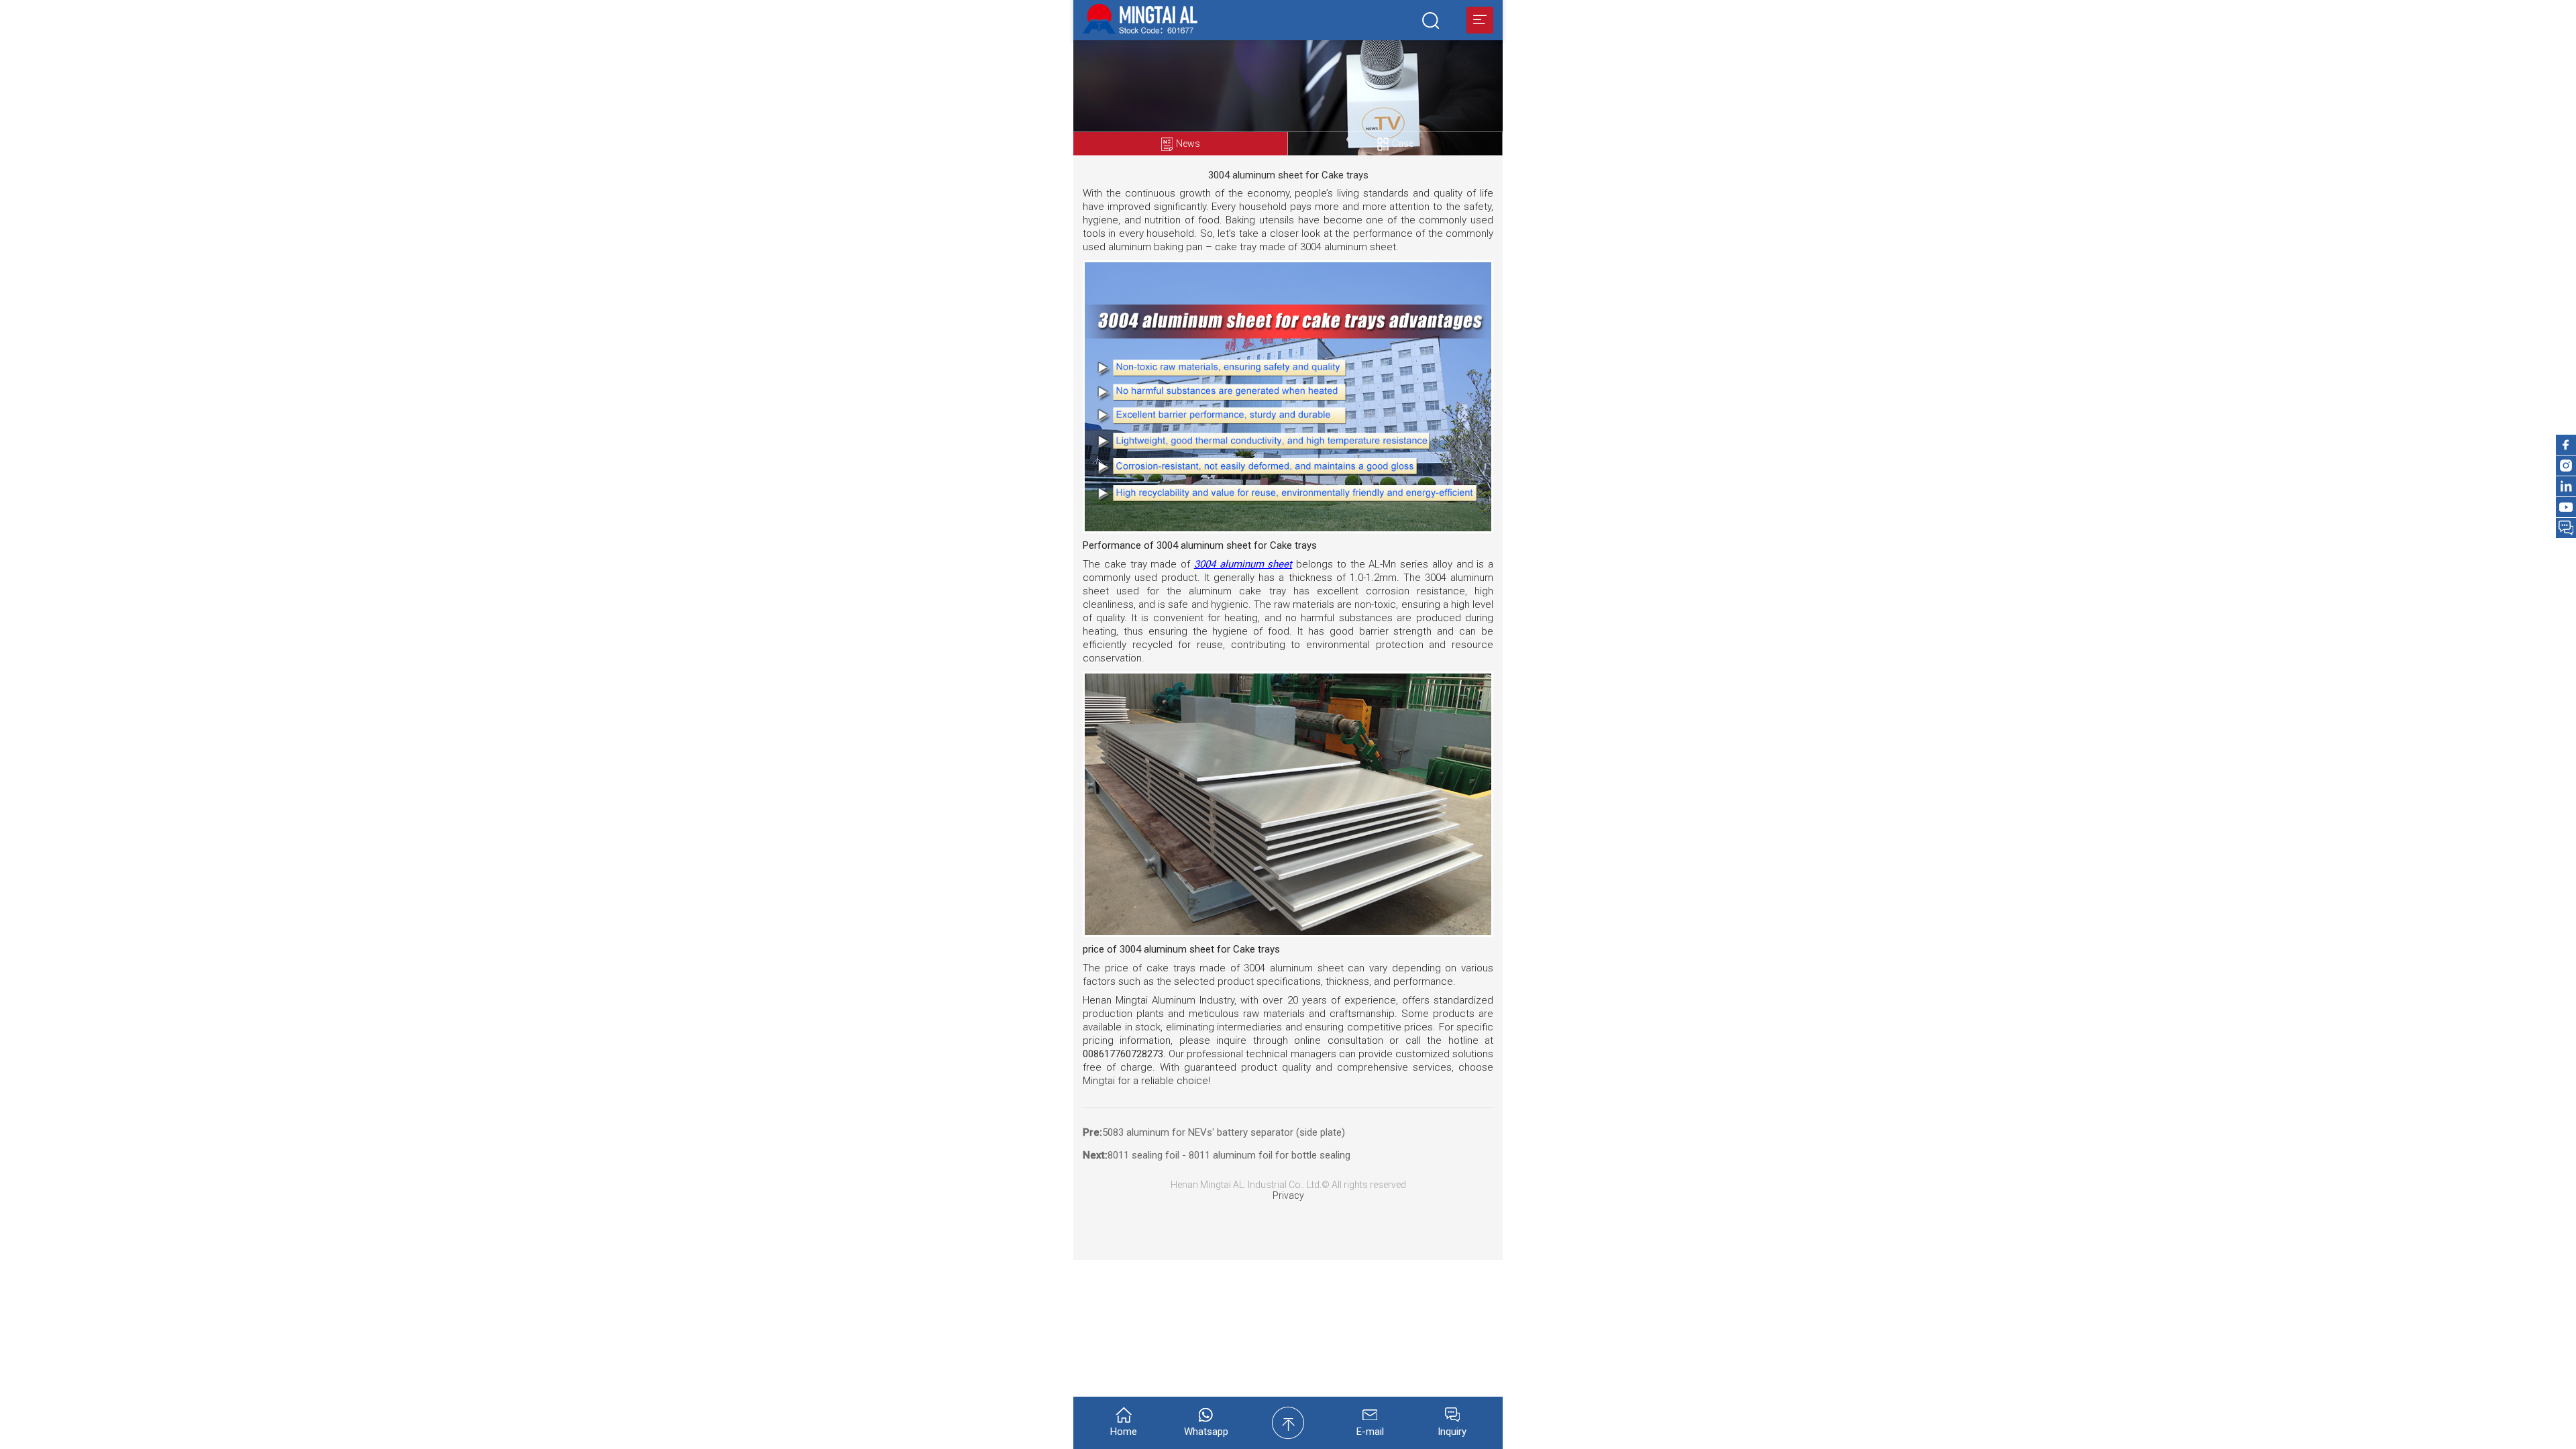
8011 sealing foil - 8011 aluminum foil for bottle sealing (1229, 1155)
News (1188, 144)
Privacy (1288, 1195)
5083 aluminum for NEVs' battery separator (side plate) (1224, 1132)
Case (1403, 144)
